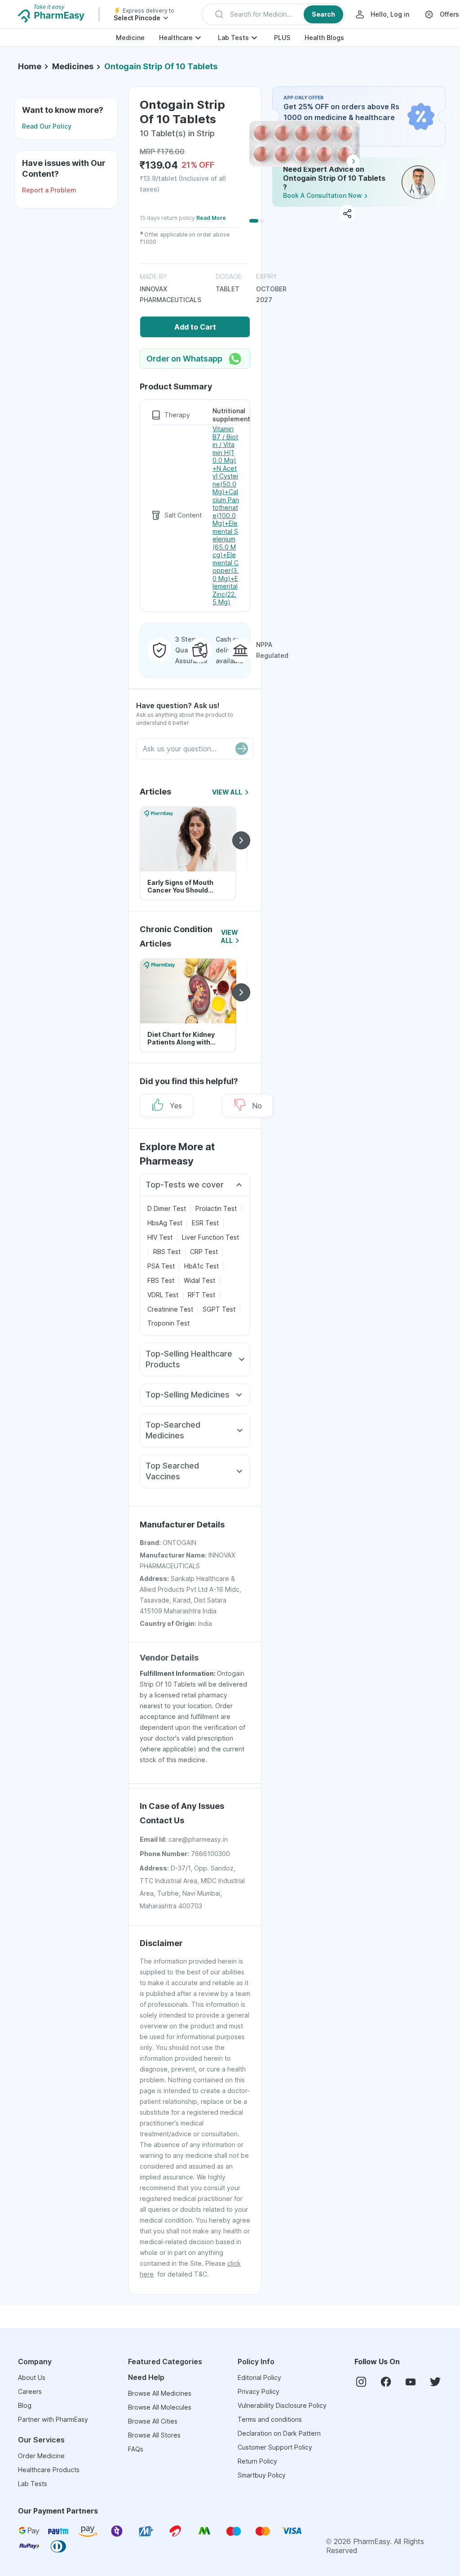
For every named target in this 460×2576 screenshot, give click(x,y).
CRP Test (204, 1252)
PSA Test (161, 1266)
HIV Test (160, 1237)
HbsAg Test (165, 1223)
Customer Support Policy (275, 2447)
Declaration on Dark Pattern (279, 2433)
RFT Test (201, 1295)
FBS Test (161, 1280)
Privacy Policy (259, 2391)
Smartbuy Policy (262, 2475)
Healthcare (176, 38)
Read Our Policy (47, 126)
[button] (274, 14)
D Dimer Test (167, 1208)
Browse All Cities (153, 2421)
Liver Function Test (210, 1237)
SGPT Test (219, 1309)
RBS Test (167, 1252)
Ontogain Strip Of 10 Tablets (161, 66)
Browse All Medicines (160, 2393)
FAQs (136, 2449)
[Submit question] (242, 749)
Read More (211, 218)
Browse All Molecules (160, 2407)
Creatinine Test (170, 1309)
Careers (30, 2391)
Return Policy (257, 2461)
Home (30, 66)
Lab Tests (233, 38)
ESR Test (205, 1223)
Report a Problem (49, 190)
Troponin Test (168, 1323)
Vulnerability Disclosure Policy (282, 2405)
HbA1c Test (201, 1266)
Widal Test (199, 1280)
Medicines (73, 66)
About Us (32, 2377)
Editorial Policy (259, 2377)
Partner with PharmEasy (53, 2419)
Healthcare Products (49, 2470)
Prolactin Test (216, 1208)
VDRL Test (163, 1295)
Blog (25, 2405)
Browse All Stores (154, 2435)
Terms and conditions (270, 2419)
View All (227, 792)
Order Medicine (41, 2456)
